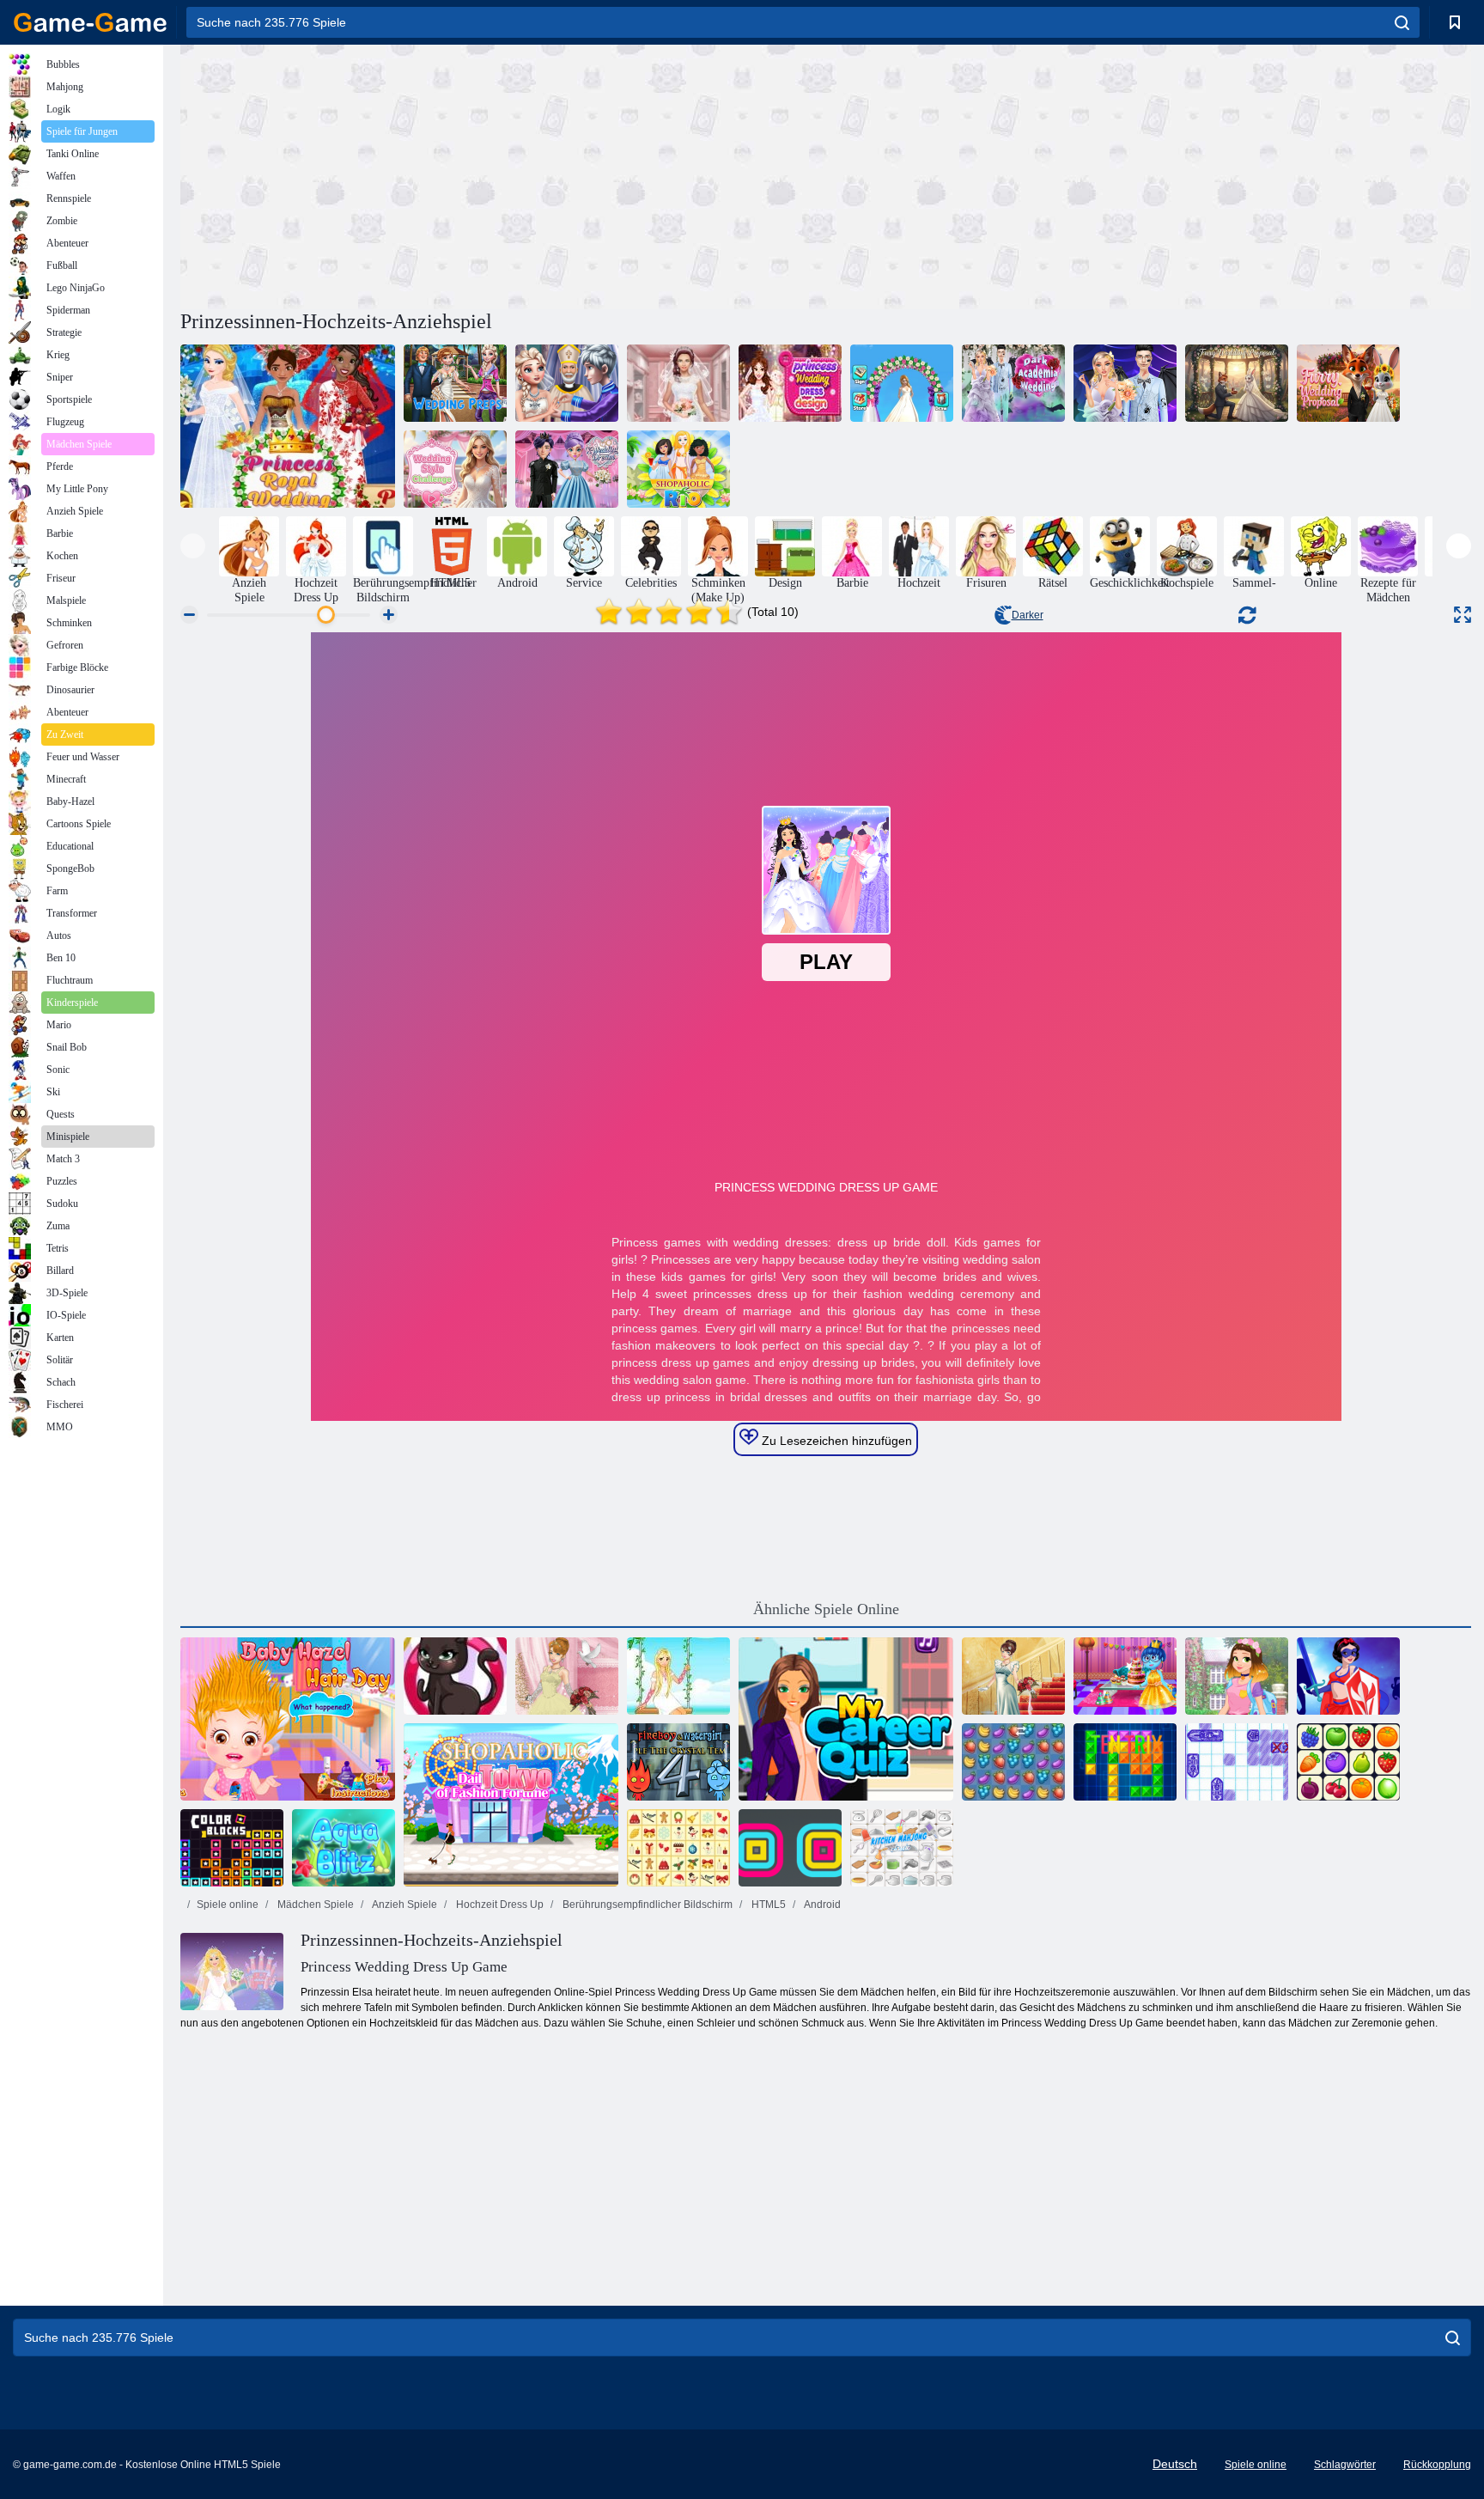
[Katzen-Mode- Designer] (455, 1676)
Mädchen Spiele (314, 1905)
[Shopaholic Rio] (678, 469)
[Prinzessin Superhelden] (1348, 1676)
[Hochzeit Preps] (455, 383)
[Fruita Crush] (1013, 1762)
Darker (1028, 615)
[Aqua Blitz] (344, 1848)
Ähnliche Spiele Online (826, 1609)
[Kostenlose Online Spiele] (90, 22)
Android (821, 1905)
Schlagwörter (1345, 2465)
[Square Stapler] (790, 1848)
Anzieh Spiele (404, 1905)
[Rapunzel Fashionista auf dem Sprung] (1237, 1676)
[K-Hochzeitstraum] (567, 469)
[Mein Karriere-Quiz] (846, 1719)
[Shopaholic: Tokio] (511, 1805)
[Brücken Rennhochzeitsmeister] (902, 383)
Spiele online (228, 1905)
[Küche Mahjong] (902, 1848)
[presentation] (193, 546)
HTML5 (767, 1905)
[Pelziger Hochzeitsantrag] (1237, 383)
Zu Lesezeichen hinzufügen (835, 1441)
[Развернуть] (1463, 615)
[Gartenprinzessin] (678, 1676)
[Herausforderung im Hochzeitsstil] (455, 469)
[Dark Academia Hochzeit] (1013, 383)
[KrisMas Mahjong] (678, 1848)
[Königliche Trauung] (567, 383)
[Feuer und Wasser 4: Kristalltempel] (678, 1762)
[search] (1402, 22)
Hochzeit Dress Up (499, 1905)
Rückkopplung (1437, 2465)
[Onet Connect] (1348, 1762)
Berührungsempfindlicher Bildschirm (646, 1905)
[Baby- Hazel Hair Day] (288, 1719)
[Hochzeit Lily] (1013, 1676)
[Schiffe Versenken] (1237, 1762)
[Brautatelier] (678, 383)
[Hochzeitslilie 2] (567, 1676)
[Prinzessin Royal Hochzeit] (288, 426)
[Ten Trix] (1125, 1762)
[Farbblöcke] (232, 1848)
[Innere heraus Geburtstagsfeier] (1125, 1676)
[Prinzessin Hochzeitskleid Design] (790, 383)
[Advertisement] (503, 174)
